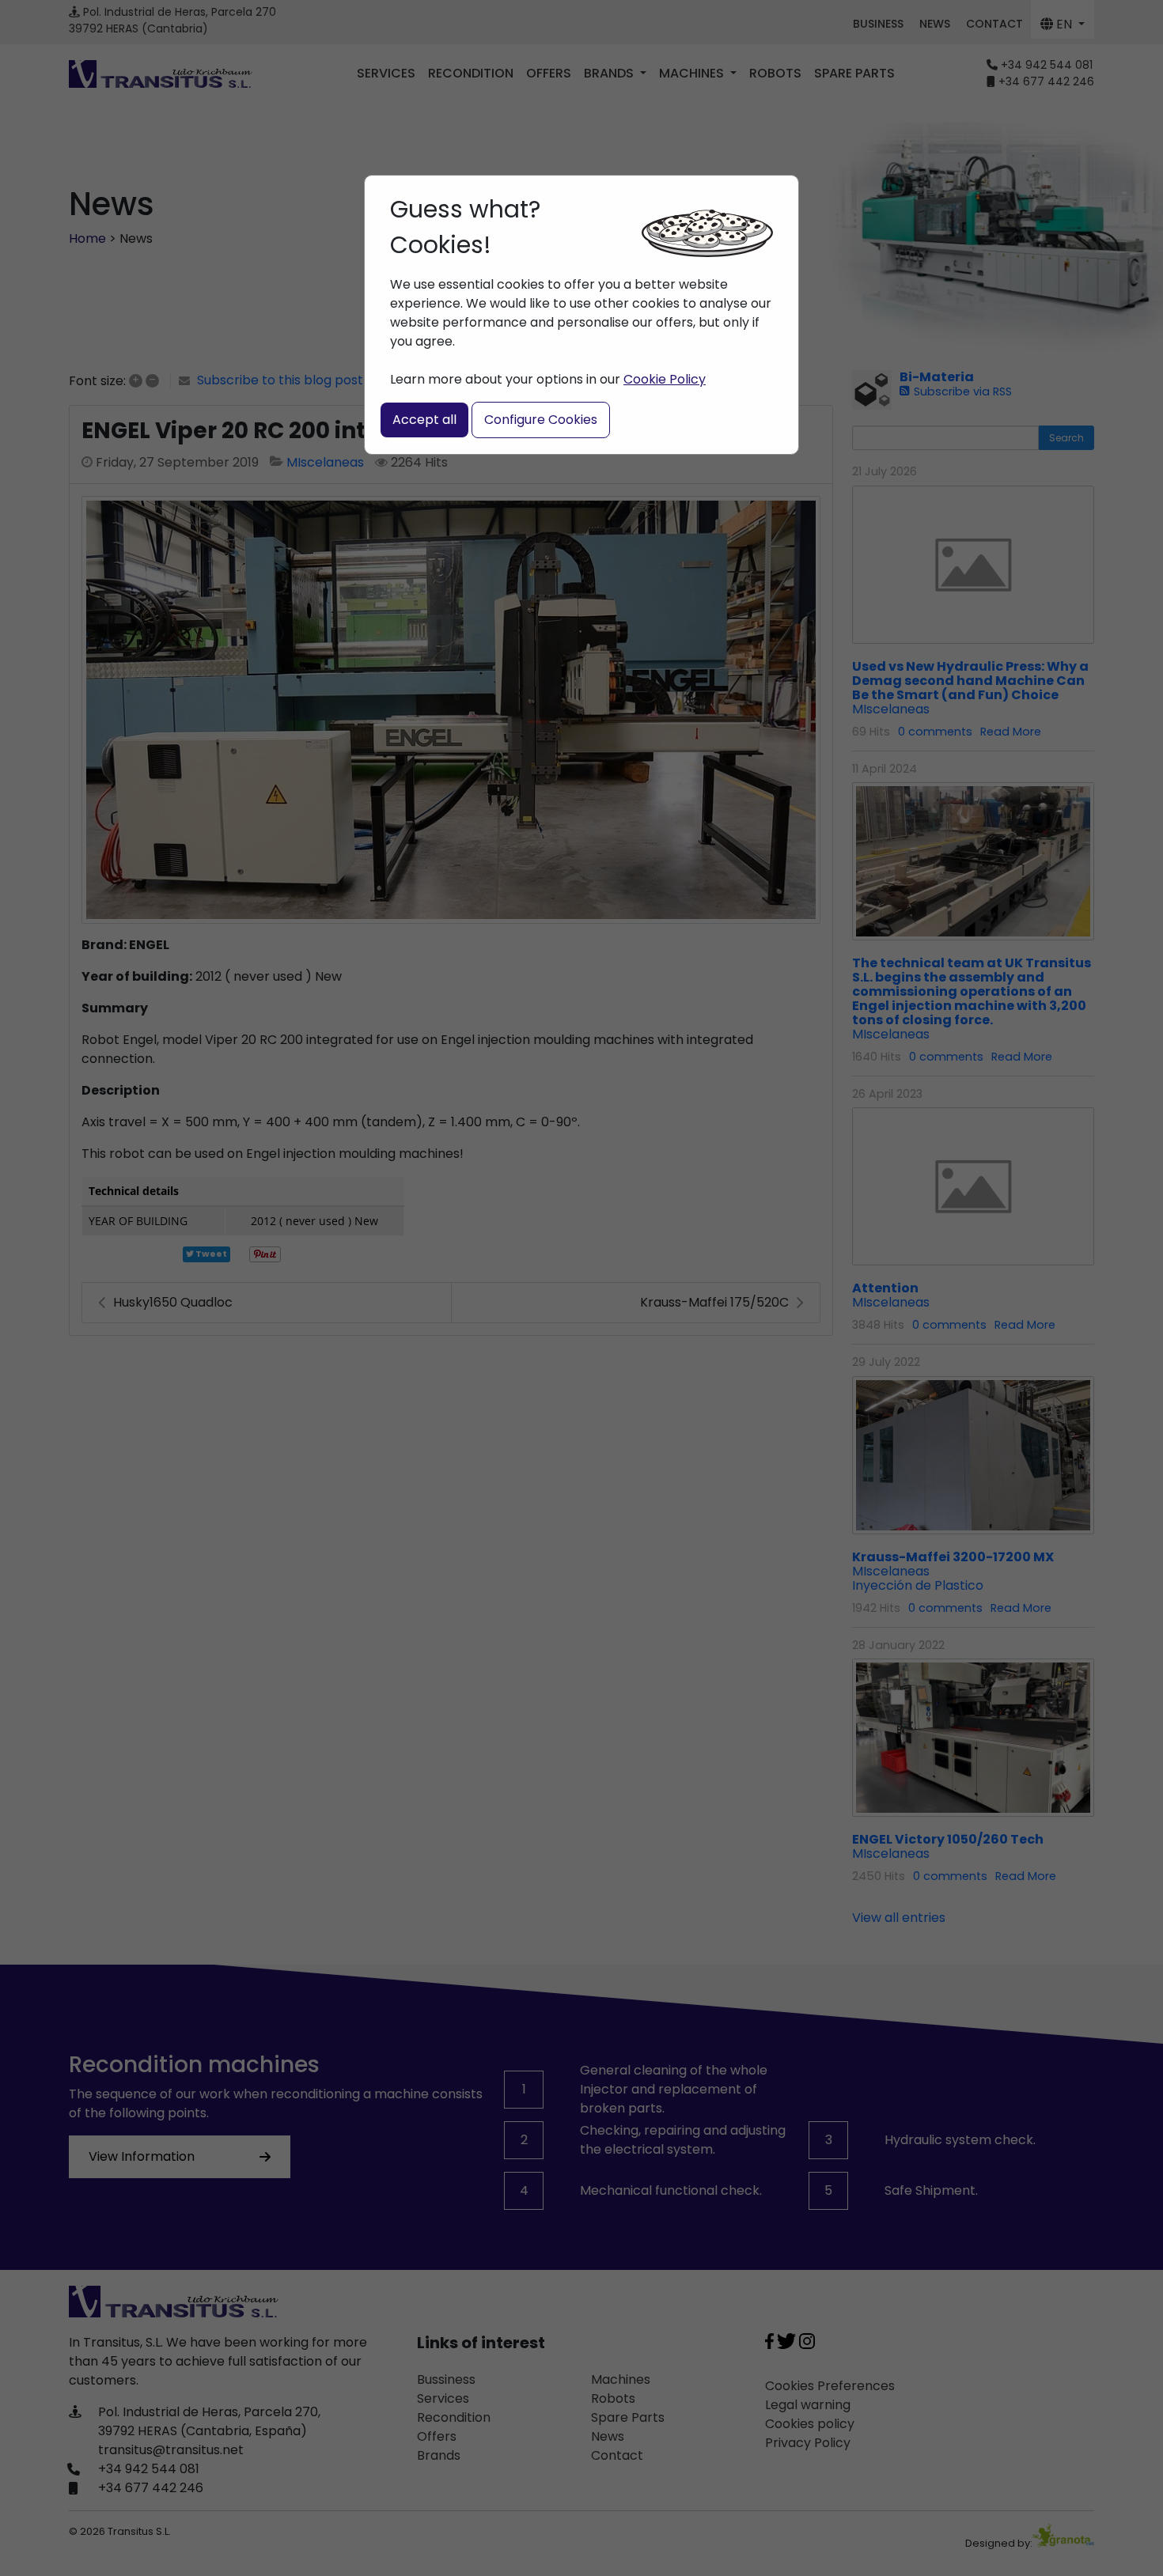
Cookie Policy (665, 379)
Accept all (424, 420)
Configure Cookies (541, 420)
